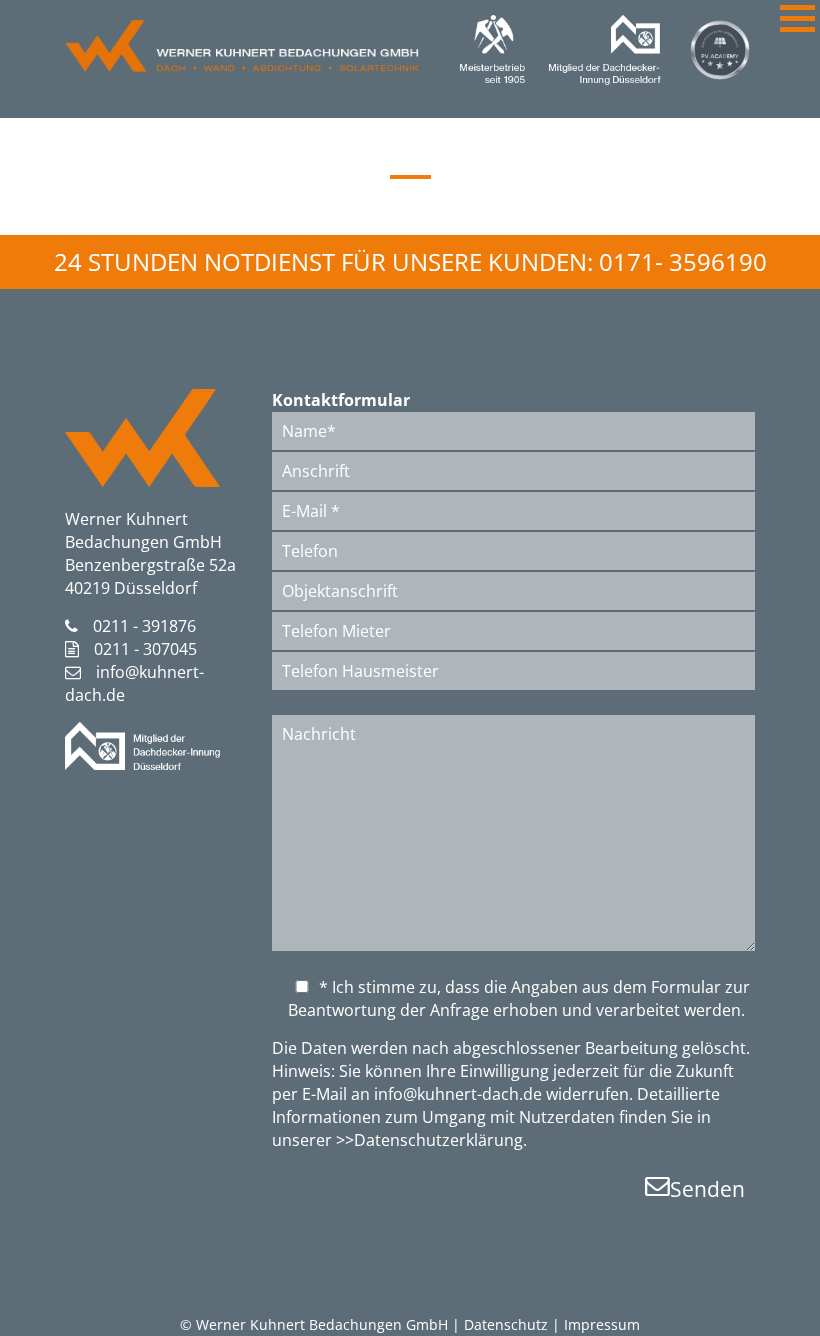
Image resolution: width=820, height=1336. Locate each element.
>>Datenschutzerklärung (429, 1140)
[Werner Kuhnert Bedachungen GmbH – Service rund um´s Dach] (242, 66)
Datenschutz (506, 1324)
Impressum (602, 1324)
